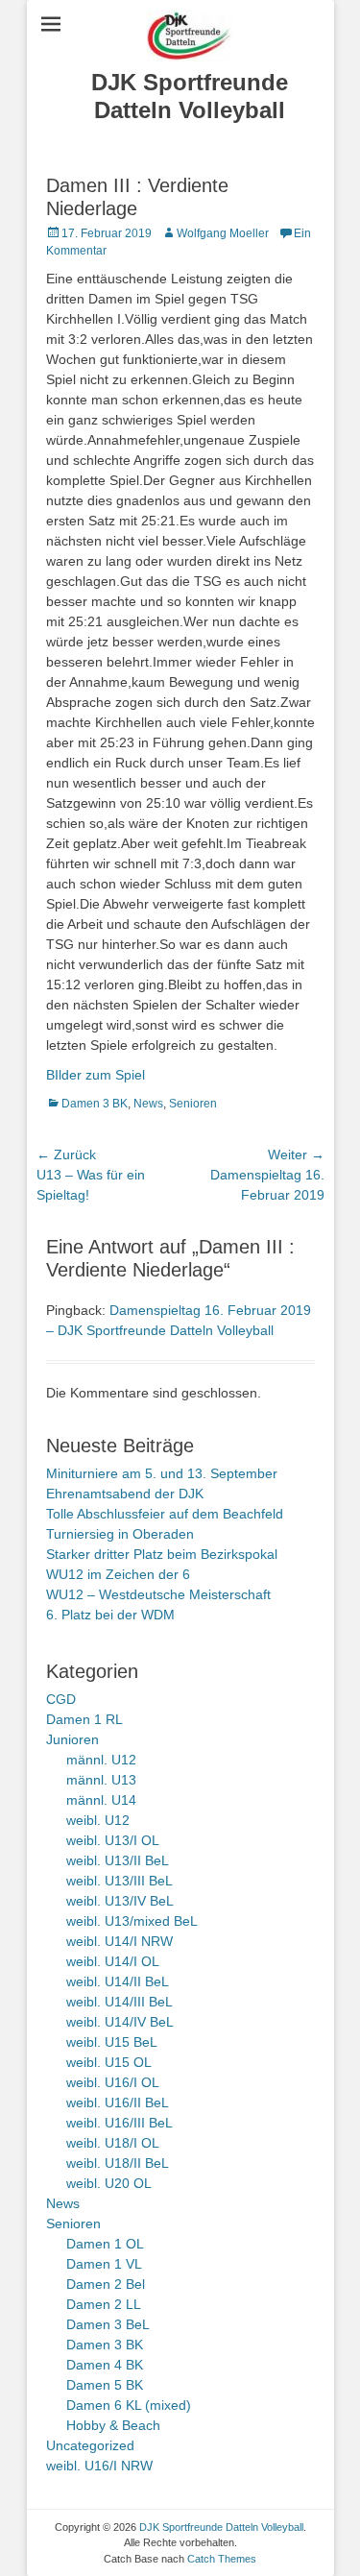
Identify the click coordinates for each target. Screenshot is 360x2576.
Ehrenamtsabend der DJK (125, 1494)
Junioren (72, 1739)
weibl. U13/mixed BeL (132, 1921)
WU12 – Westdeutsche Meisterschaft (158, 1594)
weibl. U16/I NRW (99, 2466)
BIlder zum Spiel (96, 1075)
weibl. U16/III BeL (120, 2123)
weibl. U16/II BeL (118, 2102)
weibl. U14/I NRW (120, 1941)
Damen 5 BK (105, 2385)
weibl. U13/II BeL (118, 1860)
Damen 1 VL (104, 2264)
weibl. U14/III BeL (120, 2002)
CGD (61, 1699)
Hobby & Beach (113, 2425)
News (148, 1104)
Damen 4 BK (105, 2365)
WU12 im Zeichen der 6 (118, 1574)
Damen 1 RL (84, 1719)
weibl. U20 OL (109, 2183)
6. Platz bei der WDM (110, 1615)
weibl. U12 (98, 1820)
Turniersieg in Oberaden (120, 1534)
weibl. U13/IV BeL (120, 1901)
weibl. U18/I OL (113, 2143)
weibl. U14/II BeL (118, 1981)
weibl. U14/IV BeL (120, 2022)
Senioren (193, 1104)
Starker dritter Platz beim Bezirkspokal (162, 1554)
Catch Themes (222, 2559)
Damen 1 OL (105, 2244)
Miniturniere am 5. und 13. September (162, 1473)
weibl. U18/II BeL (118, 2163)
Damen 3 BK (95, 1104)
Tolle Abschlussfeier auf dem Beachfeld (165, 1514)
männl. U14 (101, 1800)
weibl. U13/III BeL (120, 1881)
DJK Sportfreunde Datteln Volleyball (190, 96)
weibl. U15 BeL (112, 2042)
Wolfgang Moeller (223, 233)
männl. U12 (101, 1760)
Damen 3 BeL (108, 2324)
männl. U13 (101, 1780)
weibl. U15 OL (109, 2062)
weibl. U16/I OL (113, 2082)
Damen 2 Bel (106, 2284)
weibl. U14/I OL (113, 1961)
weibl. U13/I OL (113, 1840)
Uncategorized (90, 2445)
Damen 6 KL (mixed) (129, 2405)
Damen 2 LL (104, 2304)
